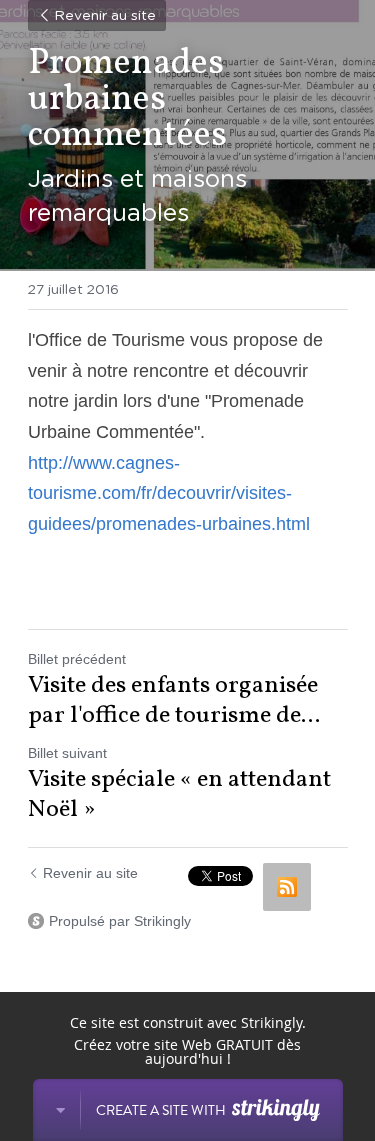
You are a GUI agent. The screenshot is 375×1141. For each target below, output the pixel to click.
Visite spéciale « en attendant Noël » (179, 795)
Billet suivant (67, 753)
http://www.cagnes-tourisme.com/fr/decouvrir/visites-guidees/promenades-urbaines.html (169, 493)
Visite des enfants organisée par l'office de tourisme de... (174, 701)
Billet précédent (77, 659)
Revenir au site (105, 16)
